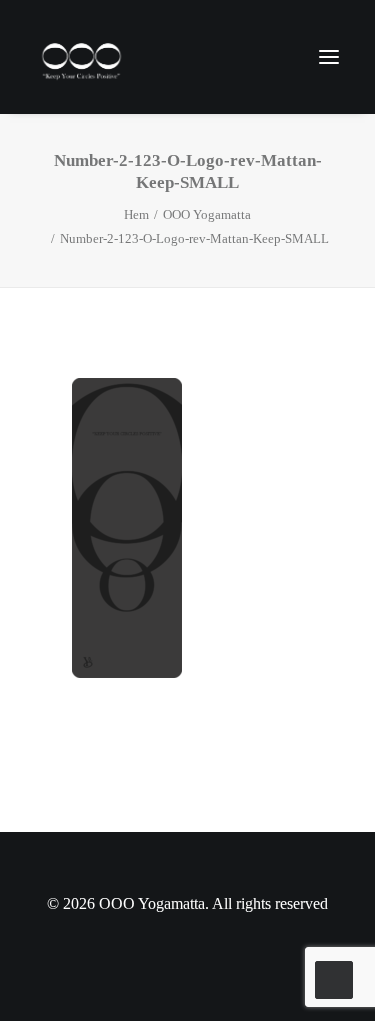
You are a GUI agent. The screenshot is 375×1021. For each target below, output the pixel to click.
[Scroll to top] (334, 978)
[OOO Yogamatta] (81, 57)
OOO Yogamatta (207, 214)
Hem (136, 214)
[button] (329, 57)
